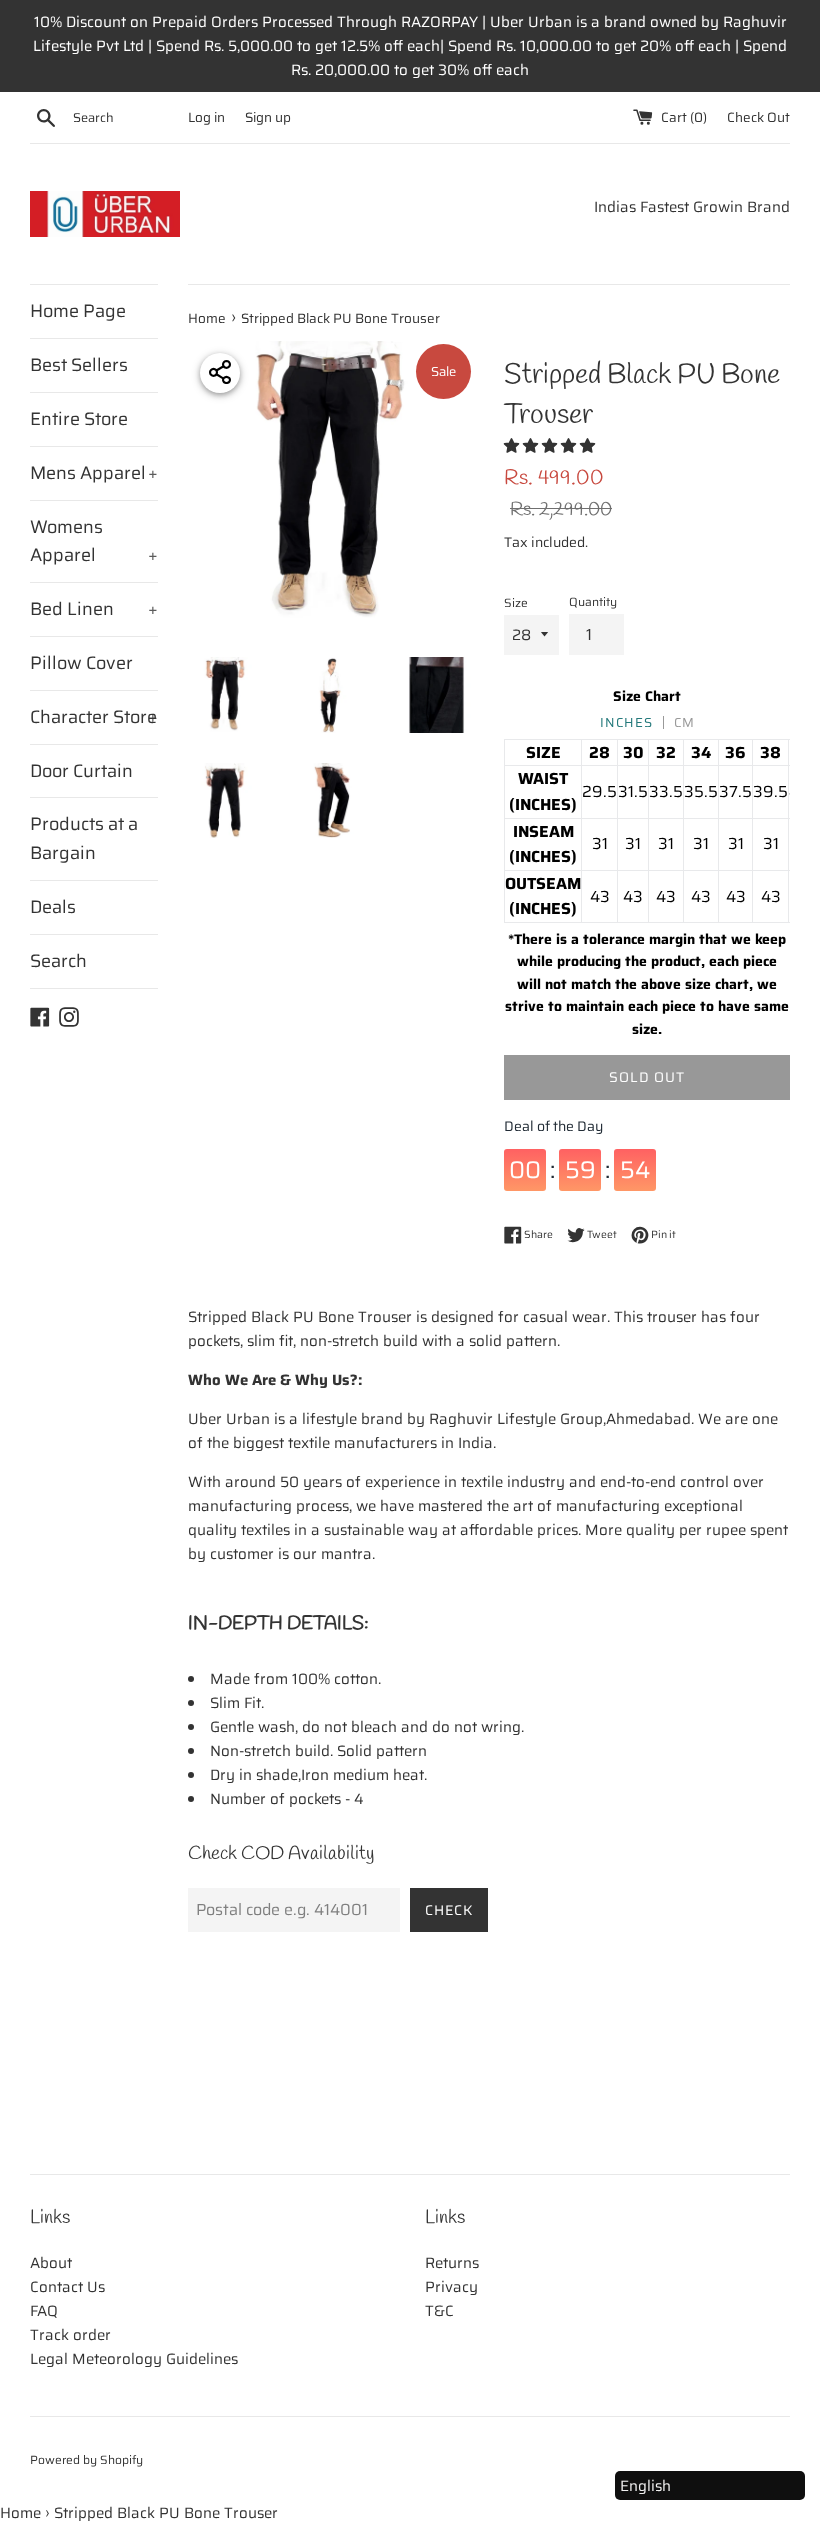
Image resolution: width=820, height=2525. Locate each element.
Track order (70, 2335)
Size (516, 602)
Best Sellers (79, 365)
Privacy (451, 2287)
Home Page (78, 311)
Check (449, 1910)
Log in (206, 117)
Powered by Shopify (86, 2459)
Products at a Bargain (84, 838)
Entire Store (79, 419)
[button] (551, 446)
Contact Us (67, 2287)
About (51, 2263)
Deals (53, 907)
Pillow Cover (81, 663)
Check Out (758, 117)
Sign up (268, 117)
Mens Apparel (94, 473)
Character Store (94, 717)
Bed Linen (94, 609)
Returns (452, 2263)
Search (58, 961)
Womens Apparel (94, 541)
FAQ (44, 2311)
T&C (439, 2311)
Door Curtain (81, 771)
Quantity (593, 601)
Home (20, 2513)
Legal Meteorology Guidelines (134, 2359)
